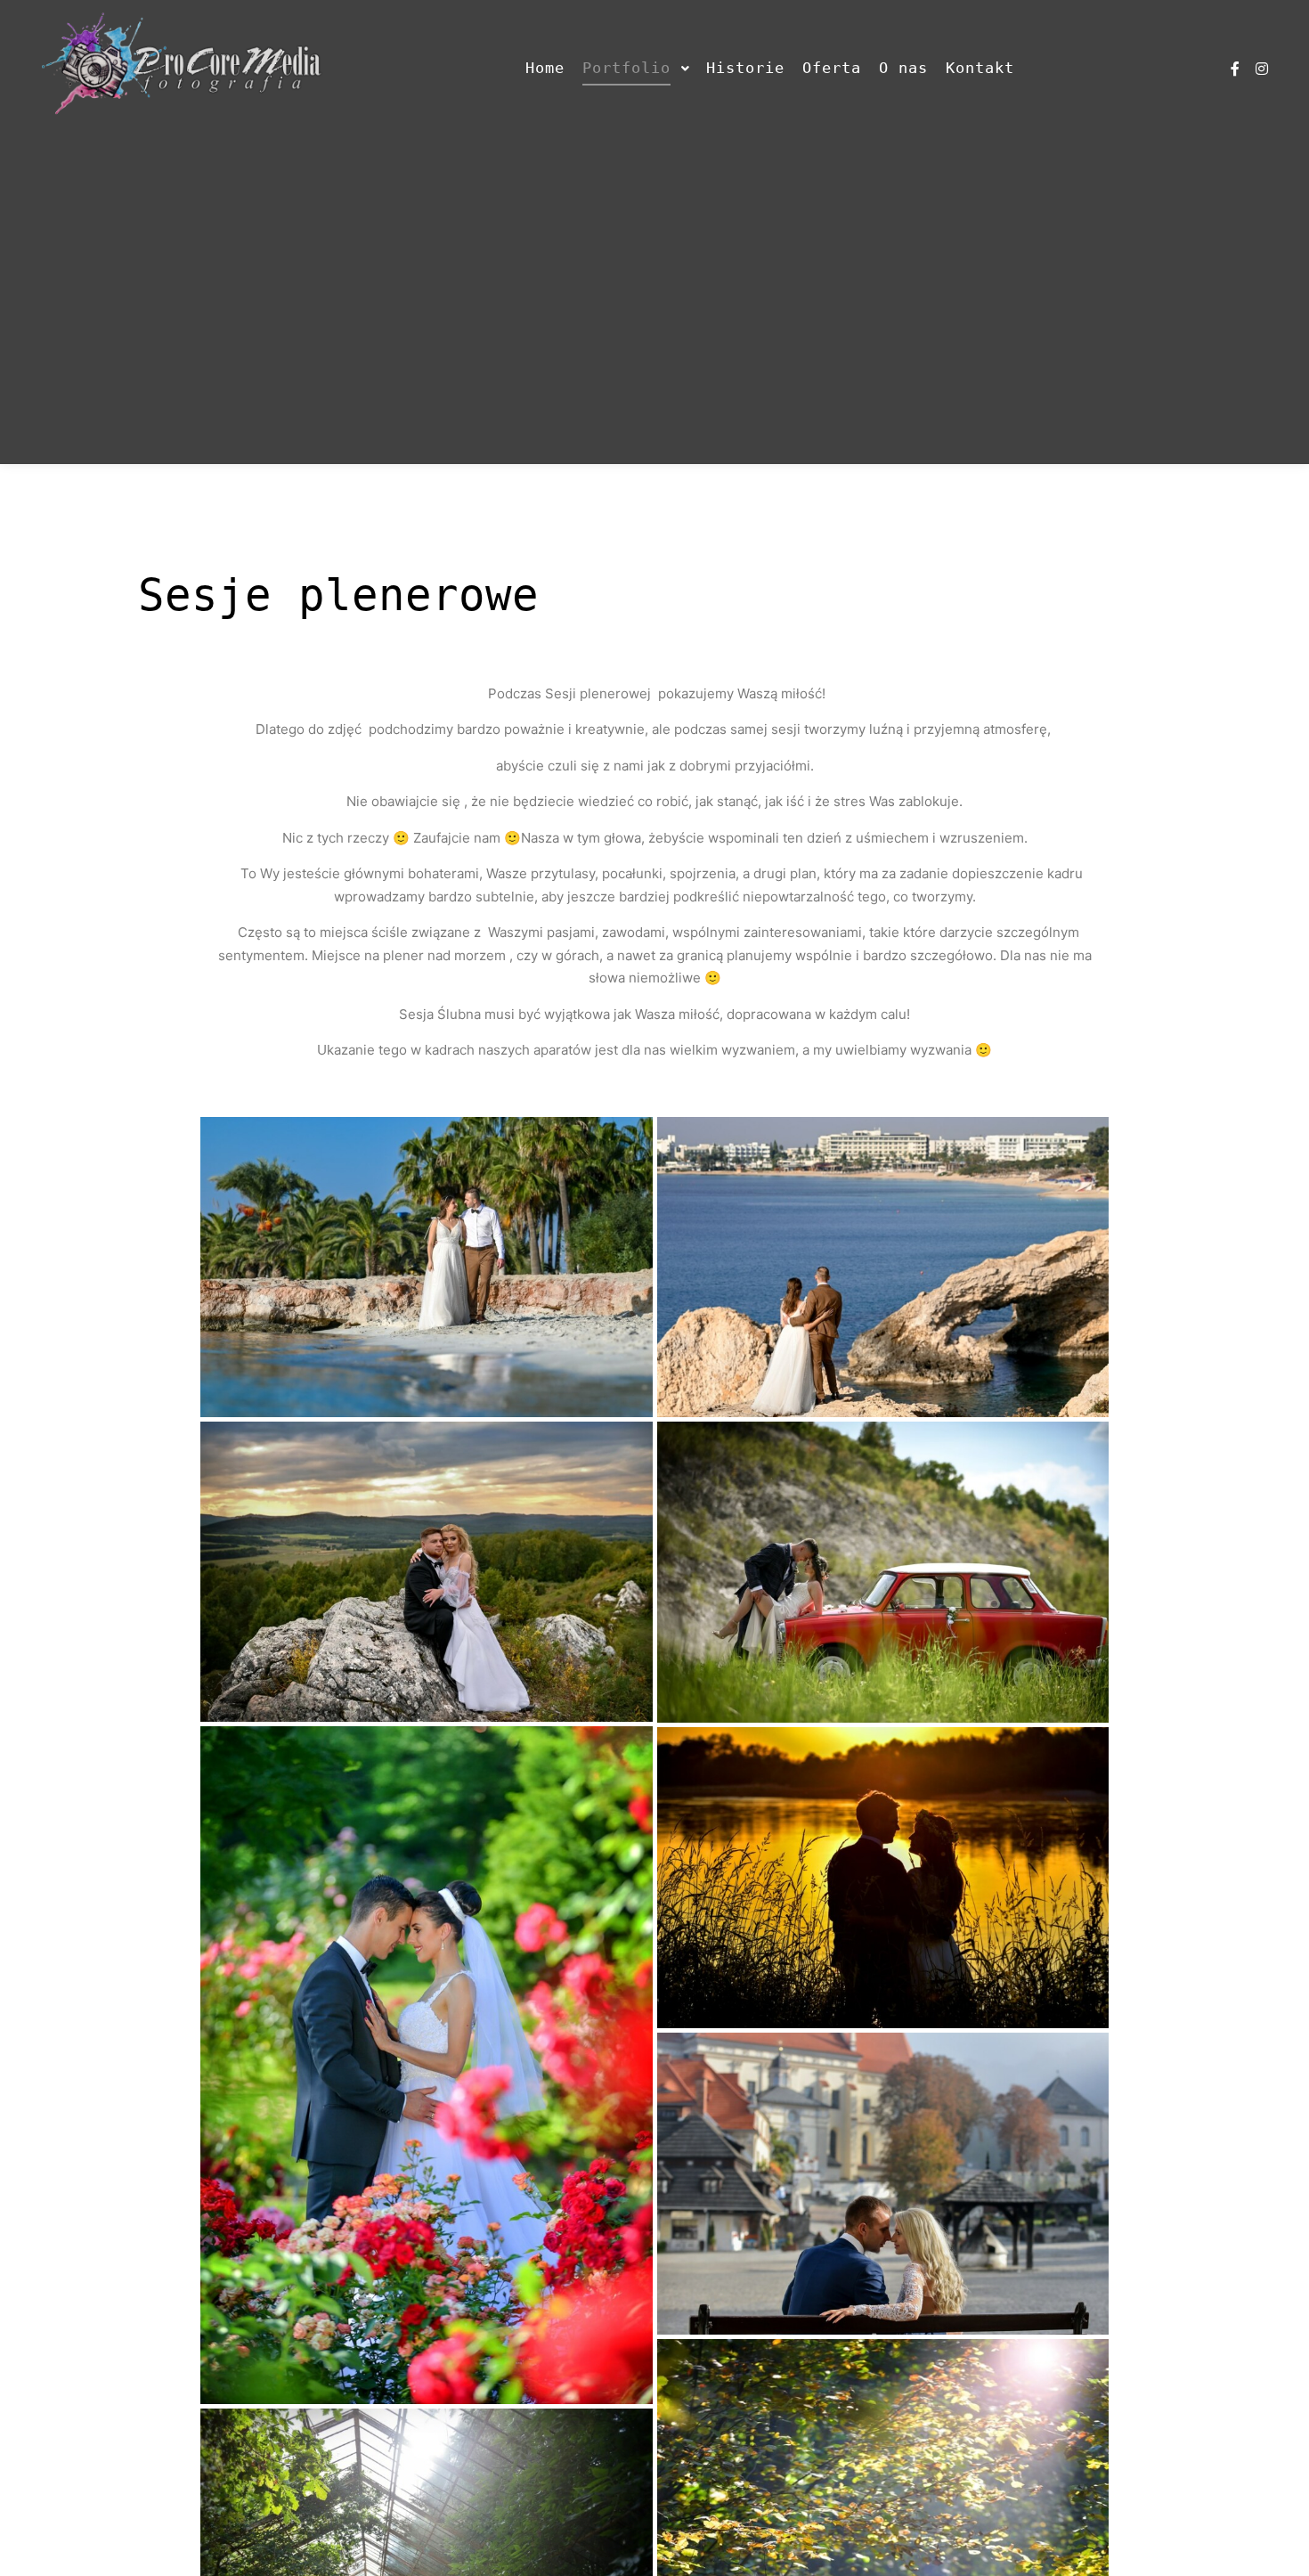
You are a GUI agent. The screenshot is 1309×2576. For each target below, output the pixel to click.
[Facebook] (1235, 69)
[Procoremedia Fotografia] (183, 69)
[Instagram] (1262, 69)
